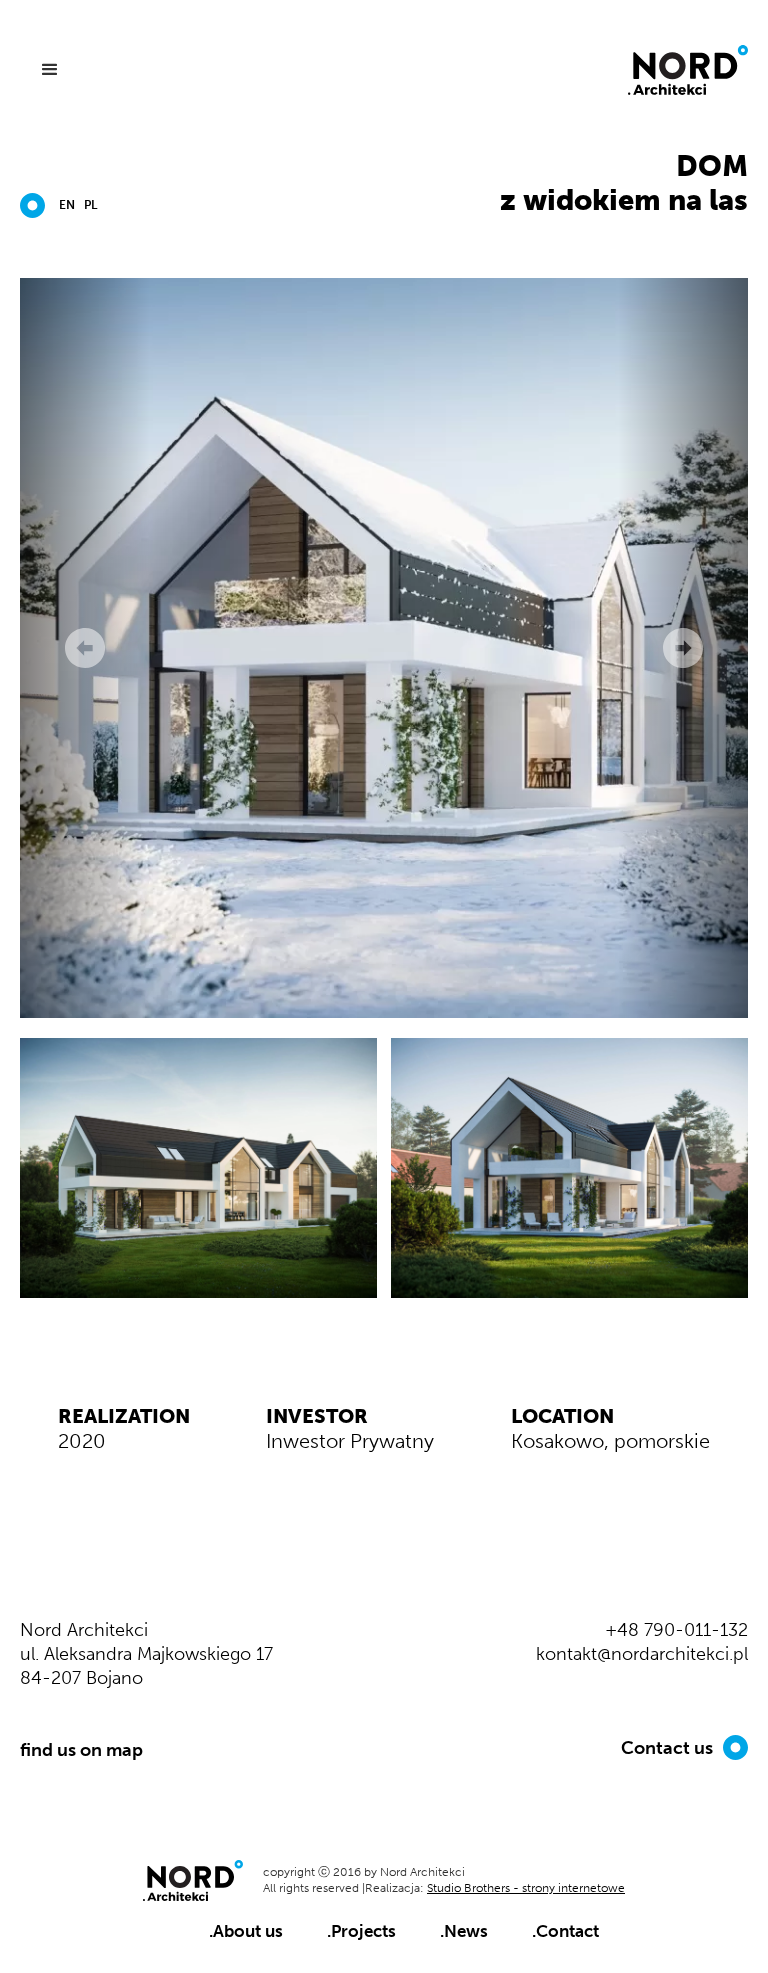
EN (67, 205)
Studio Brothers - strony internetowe (526, 1888)
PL (90, 205)
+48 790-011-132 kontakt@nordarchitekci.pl (642, 1642)
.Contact (565, 1931)
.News (464, 1931)
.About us (246, 1931)
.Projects (361, 1931)
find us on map (81, 1750)
